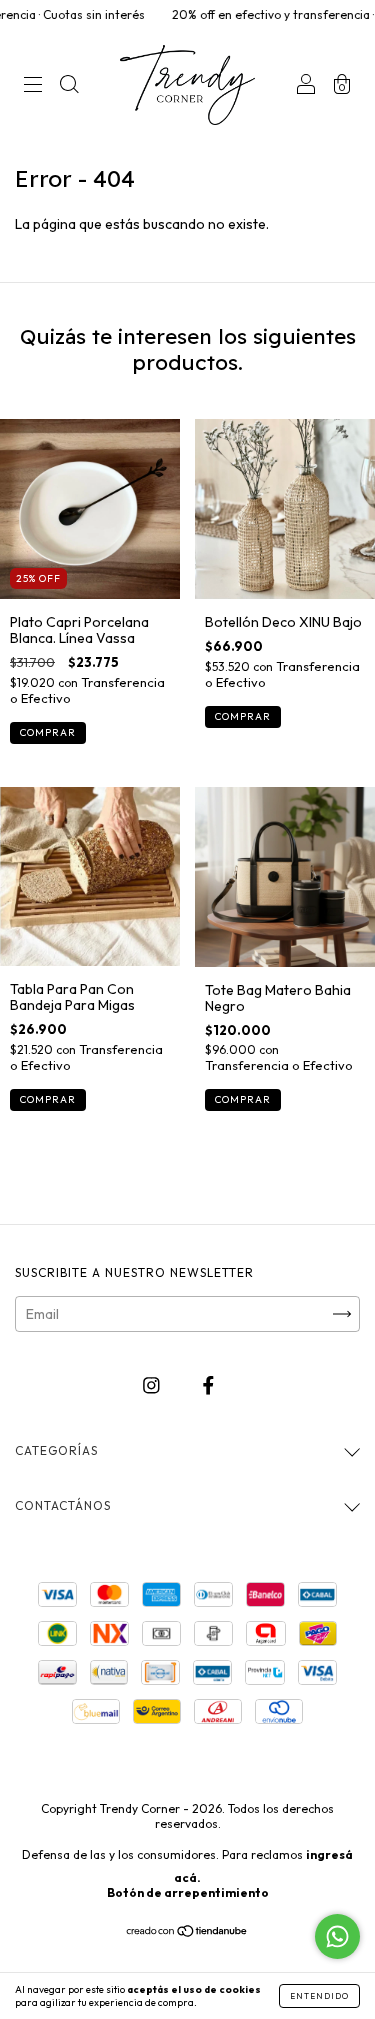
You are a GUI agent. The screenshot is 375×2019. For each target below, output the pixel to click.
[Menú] (33, 87)
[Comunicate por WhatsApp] (337, 1936)
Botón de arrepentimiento (188, 1892)
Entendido (319, 1996)
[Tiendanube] (187, 1933)
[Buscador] (69, 87)
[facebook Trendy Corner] (208, 1386)
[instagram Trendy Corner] (153, 1386)
